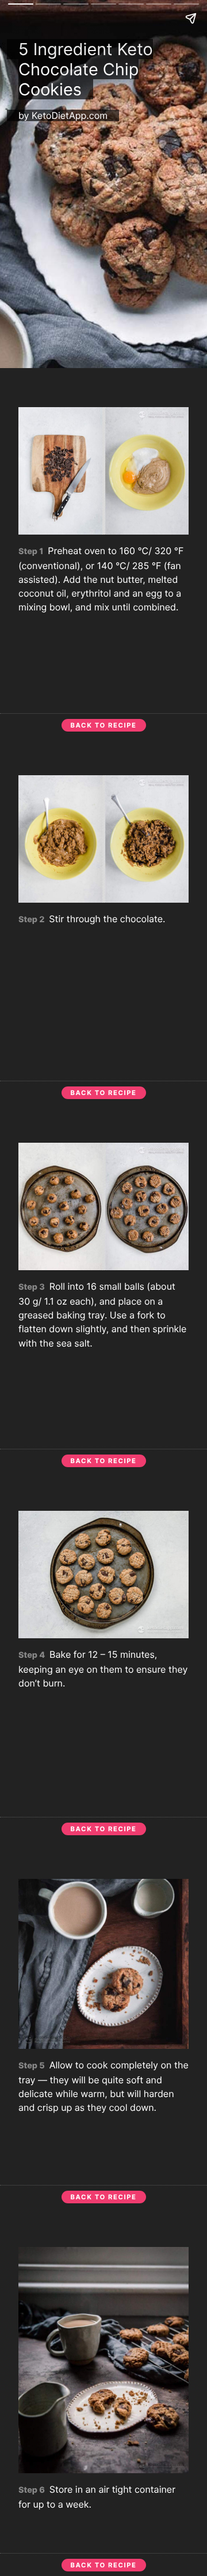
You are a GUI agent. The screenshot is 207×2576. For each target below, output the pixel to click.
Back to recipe (104, 725)
